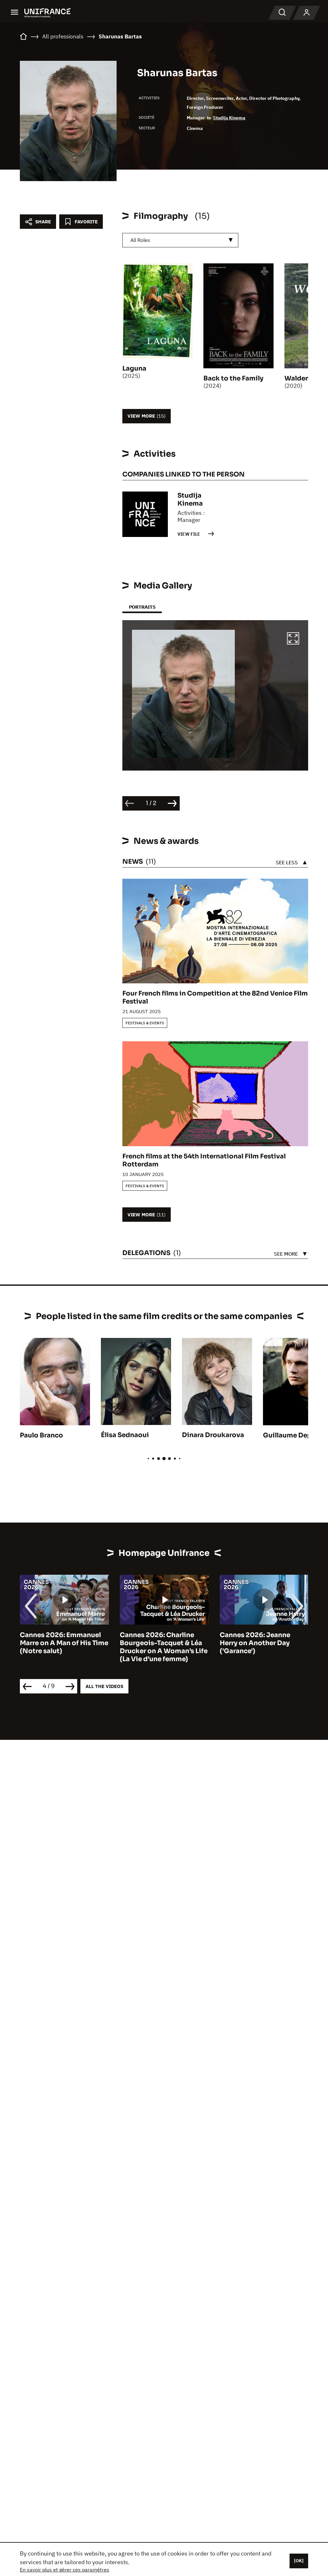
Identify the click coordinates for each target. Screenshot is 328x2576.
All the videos (104, 1686)
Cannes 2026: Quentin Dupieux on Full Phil (256, 1639)
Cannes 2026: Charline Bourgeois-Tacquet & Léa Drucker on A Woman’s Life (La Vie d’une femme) (64, 1647)
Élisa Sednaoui (125, 1435)
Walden (297, 378)
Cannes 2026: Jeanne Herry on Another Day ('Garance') (155, 1643)
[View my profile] (307, 13)
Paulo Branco (41, 1435)
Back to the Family (233, 378)
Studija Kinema (229, 118)
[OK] (299, 2561)
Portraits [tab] (142, 607)
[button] (293, 639)
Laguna (134, 368)
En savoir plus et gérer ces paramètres (65, 2570)
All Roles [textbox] (140, 240)
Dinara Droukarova (213, 1435)
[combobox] (180, 240)
